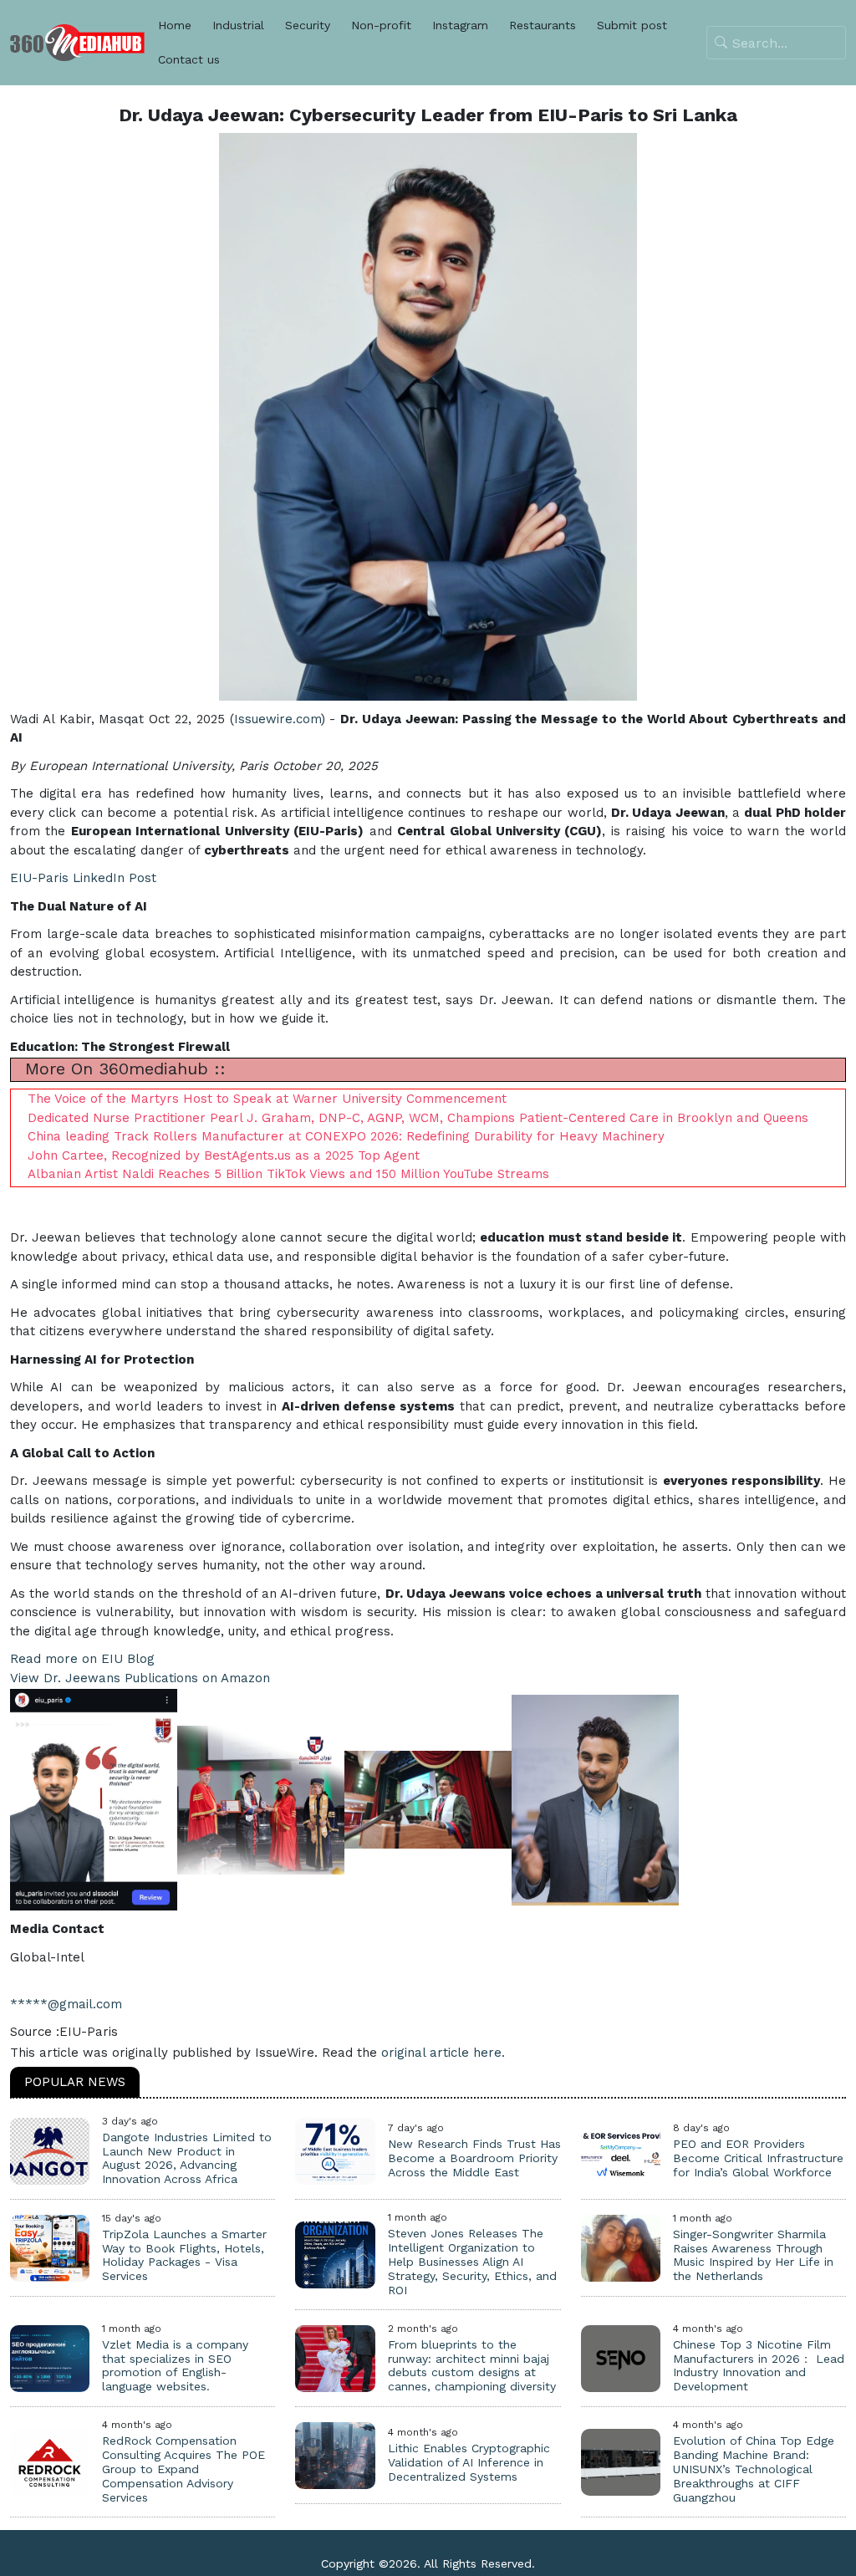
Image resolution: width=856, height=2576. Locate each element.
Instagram (460, 25)
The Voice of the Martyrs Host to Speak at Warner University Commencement (267, 1099)
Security (308, 25)
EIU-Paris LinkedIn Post (83, 878)
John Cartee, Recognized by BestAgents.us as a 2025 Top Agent (224, 1155)
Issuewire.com (278, 719)
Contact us (189, 59)
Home (175, 25)
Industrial (238, 25)
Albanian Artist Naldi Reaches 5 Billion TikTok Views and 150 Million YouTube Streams (288, 1174)
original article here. (443, 2053)
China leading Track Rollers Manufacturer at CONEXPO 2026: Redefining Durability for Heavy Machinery (346, 1136)
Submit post (632, 25)
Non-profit (381, 25)
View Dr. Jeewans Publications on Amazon (140, 1678)
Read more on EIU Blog (82, 1659)
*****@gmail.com (66, 2004)
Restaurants (543, 25)
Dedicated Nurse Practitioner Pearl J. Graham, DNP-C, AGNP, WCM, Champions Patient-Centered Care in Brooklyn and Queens (418, 1118)
